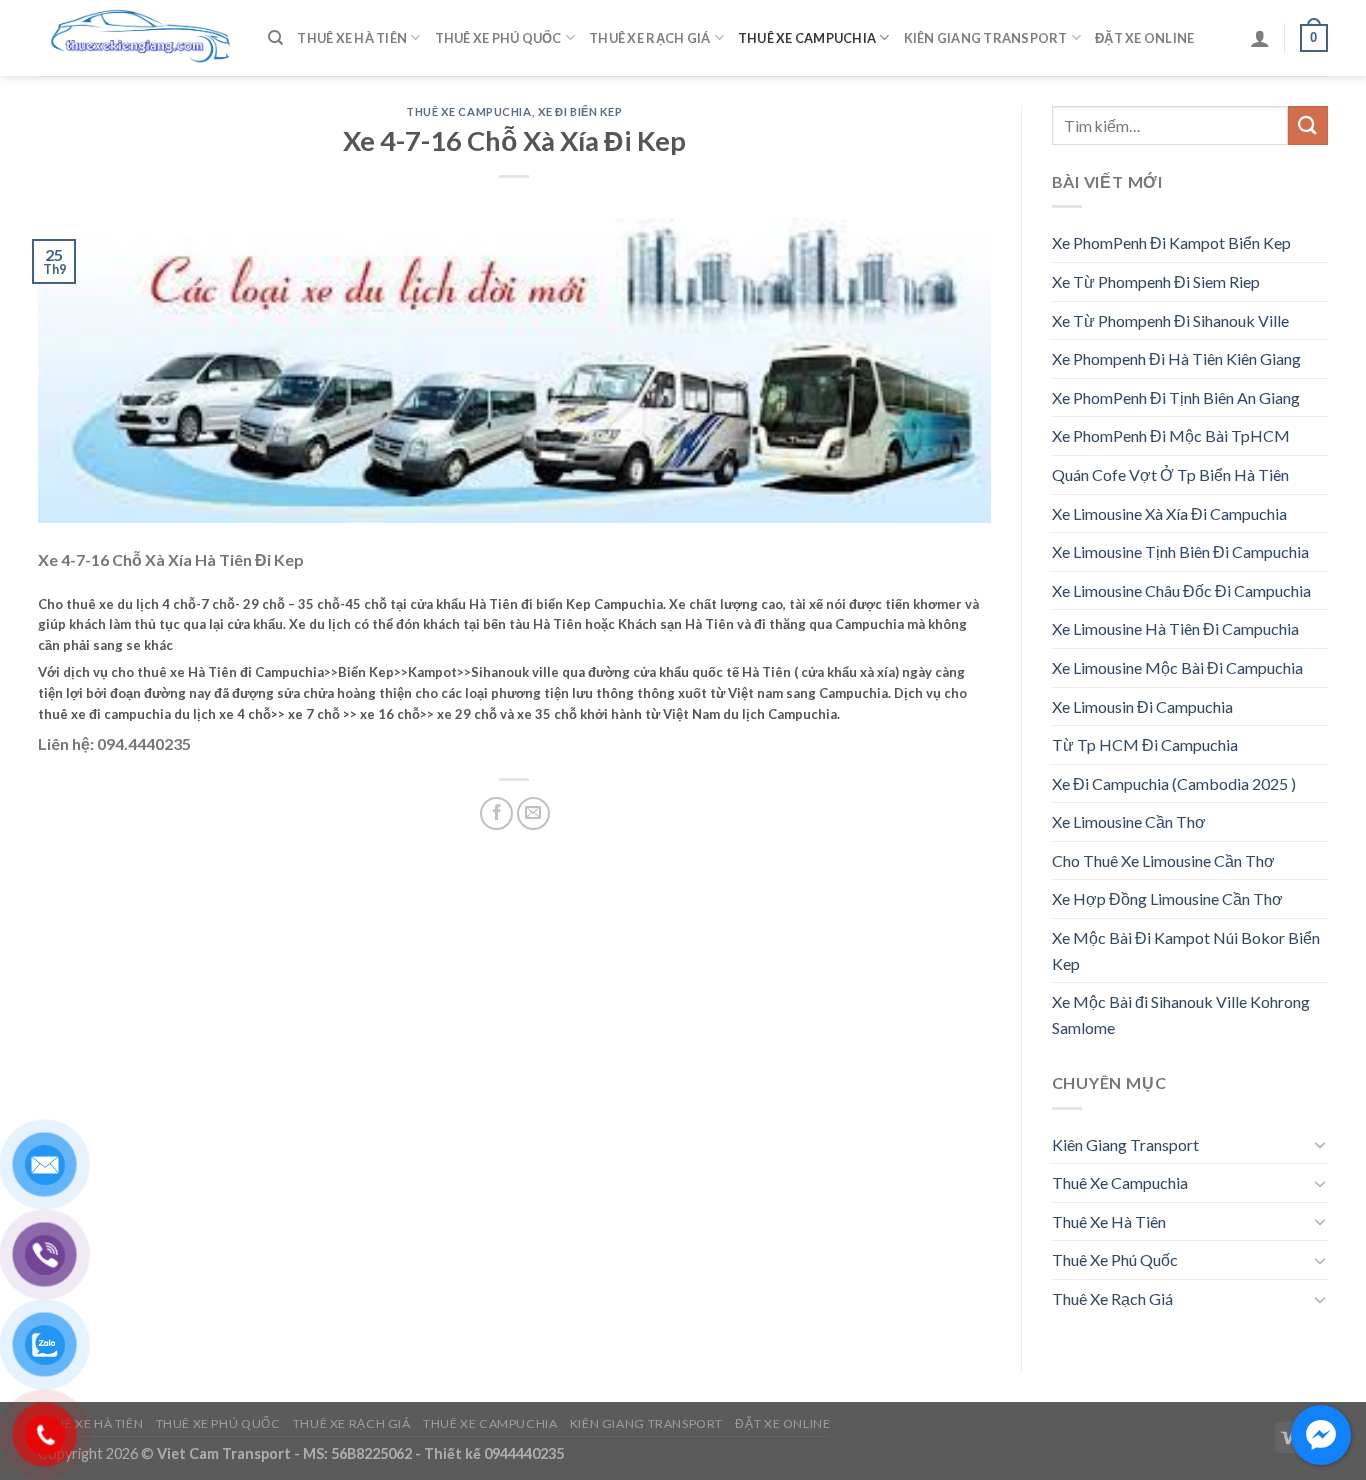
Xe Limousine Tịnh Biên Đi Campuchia (1180, 551)
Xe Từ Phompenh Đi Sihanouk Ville (1170, 320)
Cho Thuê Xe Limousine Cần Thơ (1163, 860)
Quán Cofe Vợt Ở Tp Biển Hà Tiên (1170, 474)
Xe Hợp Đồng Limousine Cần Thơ (1167, 898)
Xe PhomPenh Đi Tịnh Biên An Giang (1176, 397)
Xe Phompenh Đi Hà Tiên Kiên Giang (1176, 358)
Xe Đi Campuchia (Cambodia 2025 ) (1174, 783)
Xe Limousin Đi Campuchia (1142, 706)
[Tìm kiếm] (275, 38)
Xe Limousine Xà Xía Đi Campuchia (1169, 513)
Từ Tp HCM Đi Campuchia (1145, 744)
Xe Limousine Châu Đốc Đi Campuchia (1181, 590)
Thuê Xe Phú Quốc (498, 38)
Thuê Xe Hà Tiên (352, 38)
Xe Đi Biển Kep (580, 111)
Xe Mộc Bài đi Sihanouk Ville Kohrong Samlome (1181, 1014)
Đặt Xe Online (1144, 38)
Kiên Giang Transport (986, 38)
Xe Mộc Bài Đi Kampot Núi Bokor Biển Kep (1186, 950)
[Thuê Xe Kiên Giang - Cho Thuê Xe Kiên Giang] (138, 38)
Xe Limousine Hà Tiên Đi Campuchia (1175, 628)
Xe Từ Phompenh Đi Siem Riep (1156, 281)
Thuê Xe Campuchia (807, 38)
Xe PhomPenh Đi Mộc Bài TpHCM (1171, 435)
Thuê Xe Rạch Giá (649, 38)
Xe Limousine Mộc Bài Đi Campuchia (1177, 667)
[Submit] (1308, 125)
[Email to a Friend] (533, 813)
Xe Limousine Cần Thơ (1129, 821)
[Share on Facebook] (496, 813)
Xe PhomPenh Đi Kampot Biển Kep (1171, 242)
